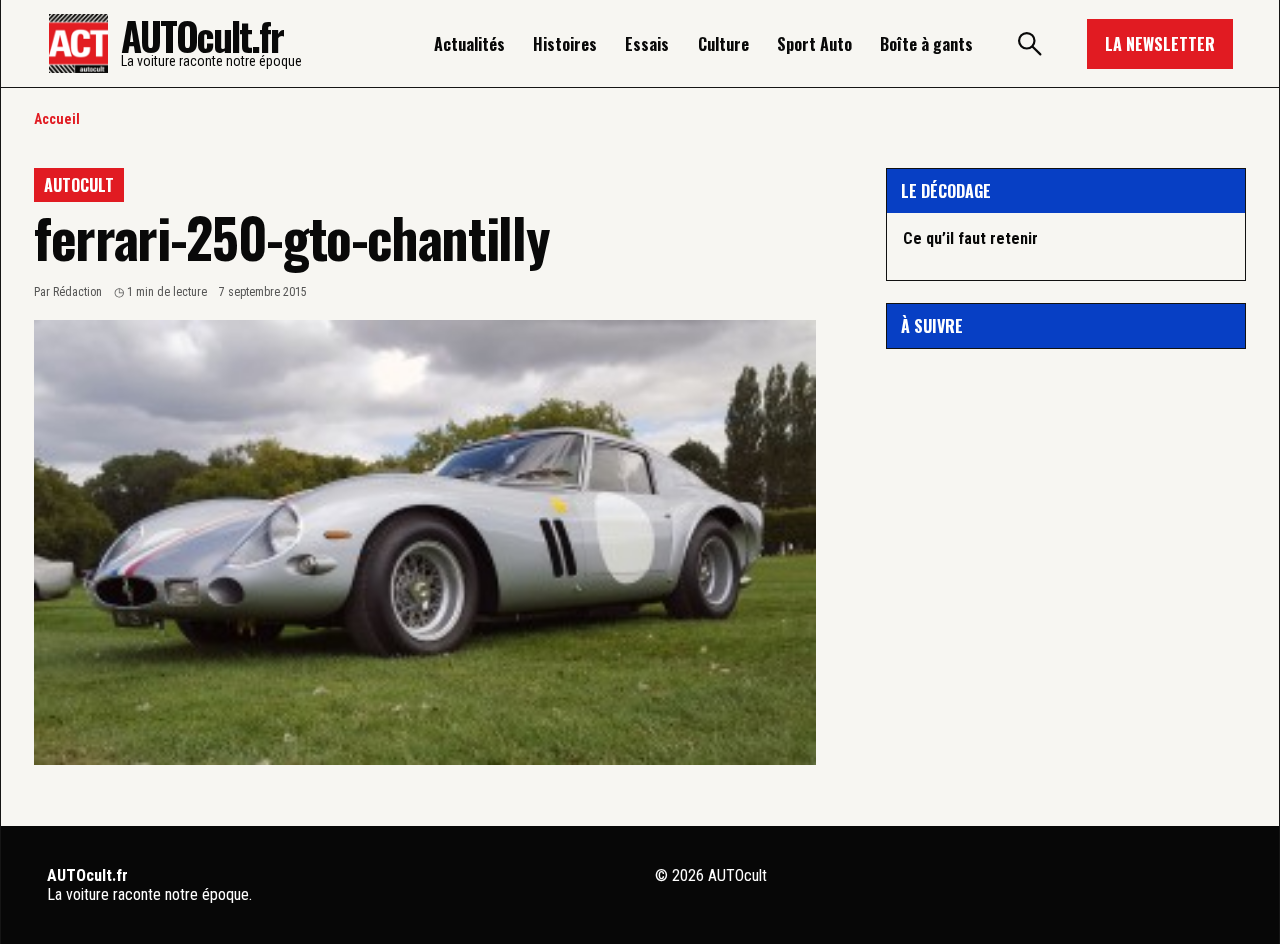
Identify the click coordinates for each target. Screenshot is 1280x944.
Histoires (565, 44)
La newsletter (1160, 44)
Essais (647, 44)
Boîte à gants (926, 44)
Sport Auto (814, 44)
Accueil (57, 119)
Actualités (469, 44)
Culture (723, 44)
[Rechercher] (1030, 44)
